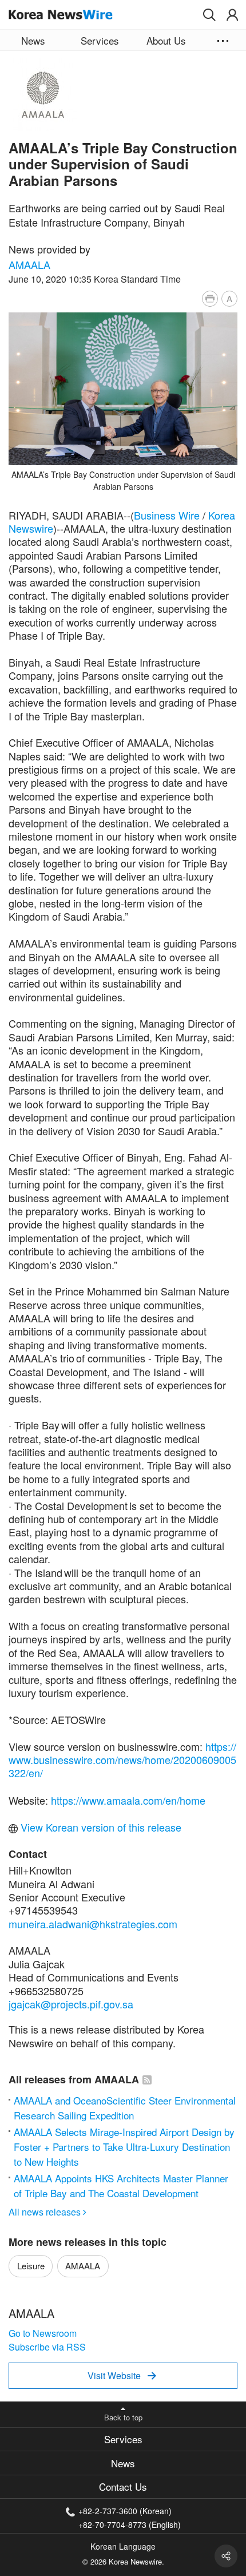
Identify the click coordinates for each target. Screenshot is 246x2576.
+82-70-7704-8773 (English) (130, 2524)
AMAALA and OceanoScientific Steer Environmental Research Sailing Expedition (125, 2108)
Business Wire (167, 515)
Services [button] (100, 40)
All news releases (47, 2212)
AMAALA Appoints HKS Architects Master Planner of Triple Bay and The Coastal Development (121, 2185)
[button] (209, 15)
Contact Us (123, 2486)
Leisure (31, 2266)
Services (123, 2439)
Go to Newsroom (43, 2333)
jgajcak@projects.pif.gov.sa (71, 2004)
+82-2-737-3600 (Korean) (125, 2511)
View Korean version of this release (100, 1827)
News (123, 2463)
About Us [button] (166, 40)
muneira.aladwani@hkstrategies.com (93, 1924)
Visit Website (122, 2375)
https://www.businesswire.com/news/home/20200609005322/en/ (122, 1760)
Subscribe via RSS (47, 2347)
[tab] (123, 2440)
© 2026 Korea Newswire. (123, 2561)
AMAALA (29, 264)
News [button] (33, 40)
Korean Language (123, 2546)
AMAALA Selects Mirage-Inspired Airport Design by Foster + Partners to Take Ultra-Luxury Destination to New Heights (124, 2147)
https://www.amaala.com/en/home (128, 1800)
